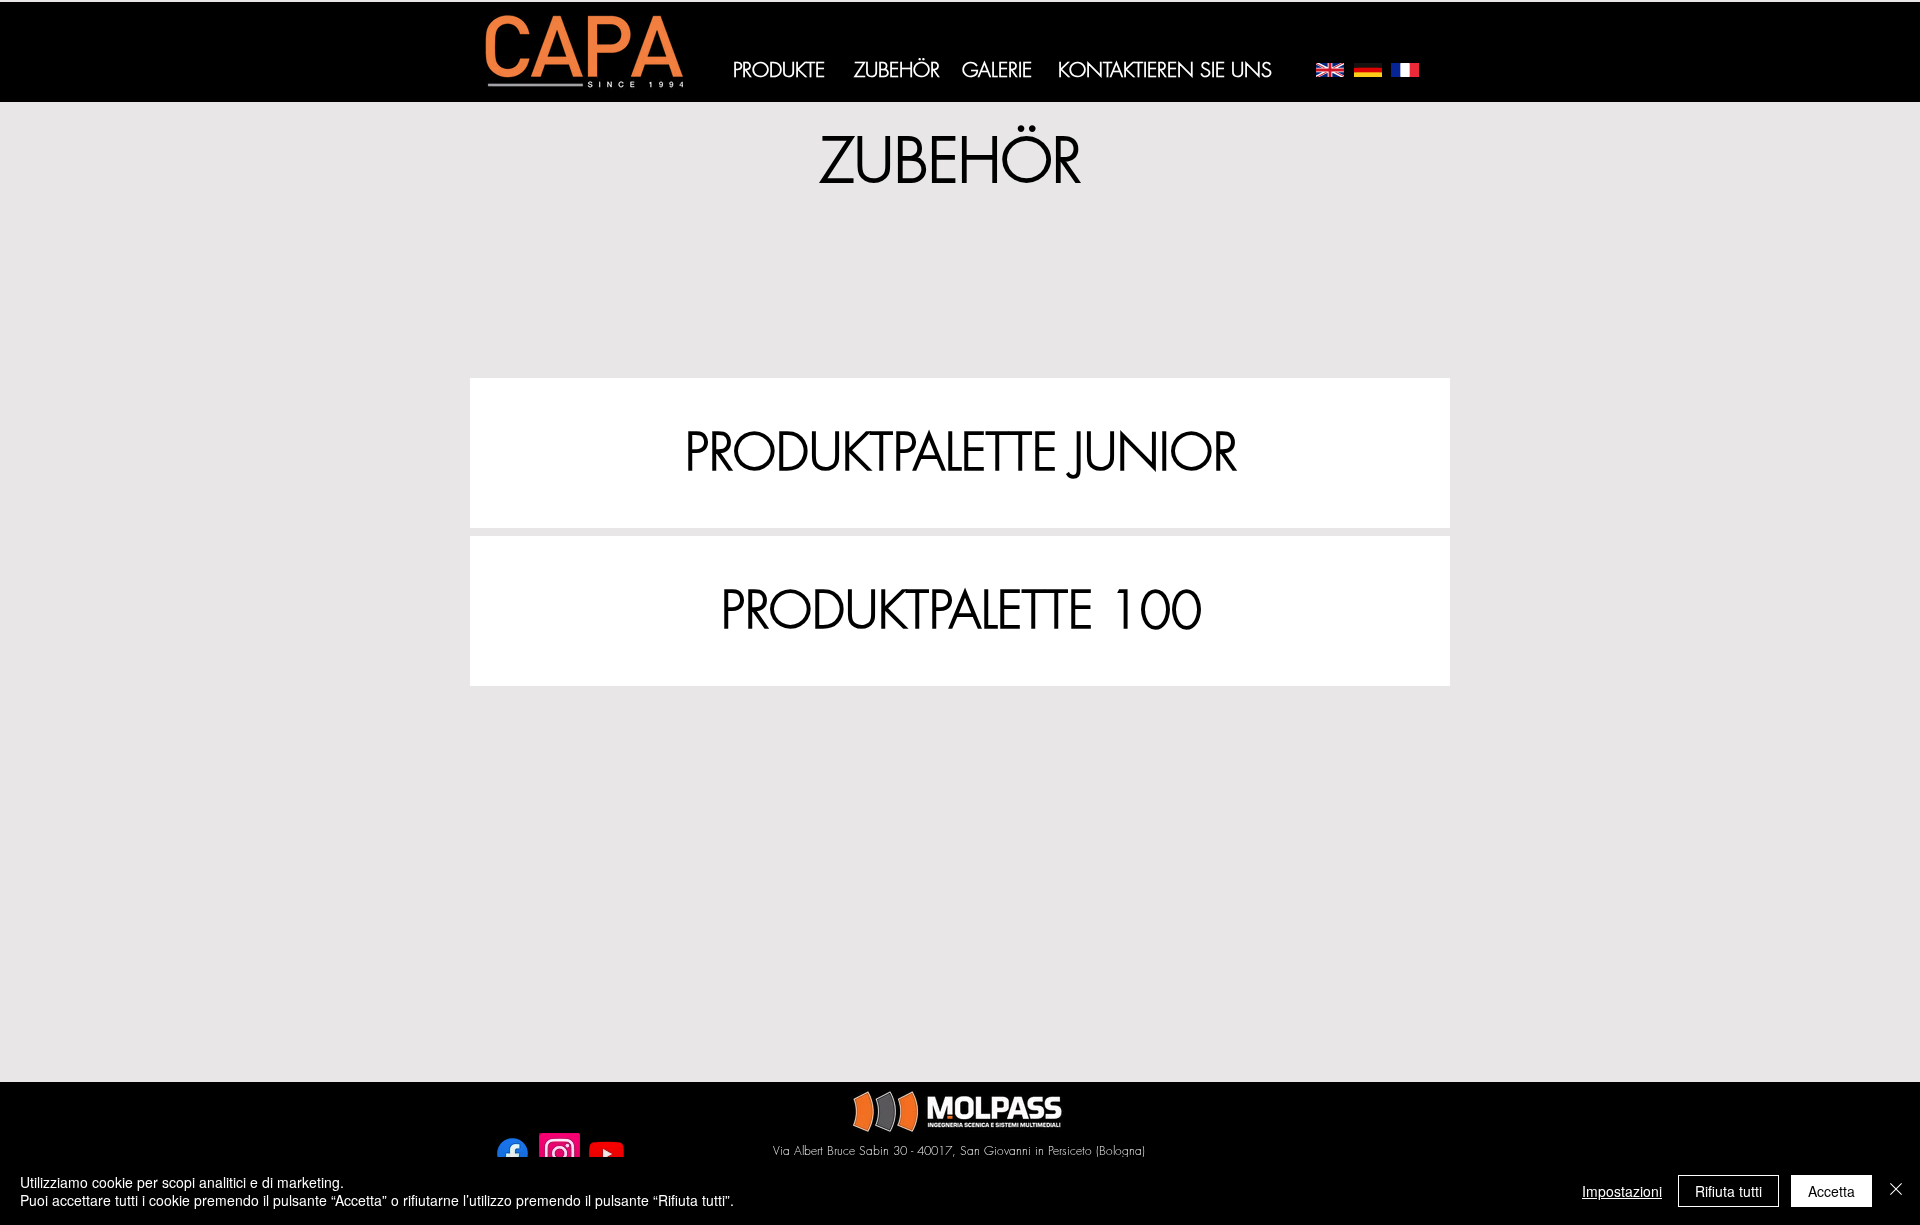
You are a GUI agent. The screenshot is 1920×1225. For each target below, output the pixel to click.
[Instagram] (559, 1153)
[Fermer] (1896, 1191)
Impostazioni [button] (1622, 1191)
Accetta (1831, 1191)
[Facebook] (512, 1153)
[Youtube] (606, 1153)
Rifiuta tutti (1728, 1191)
